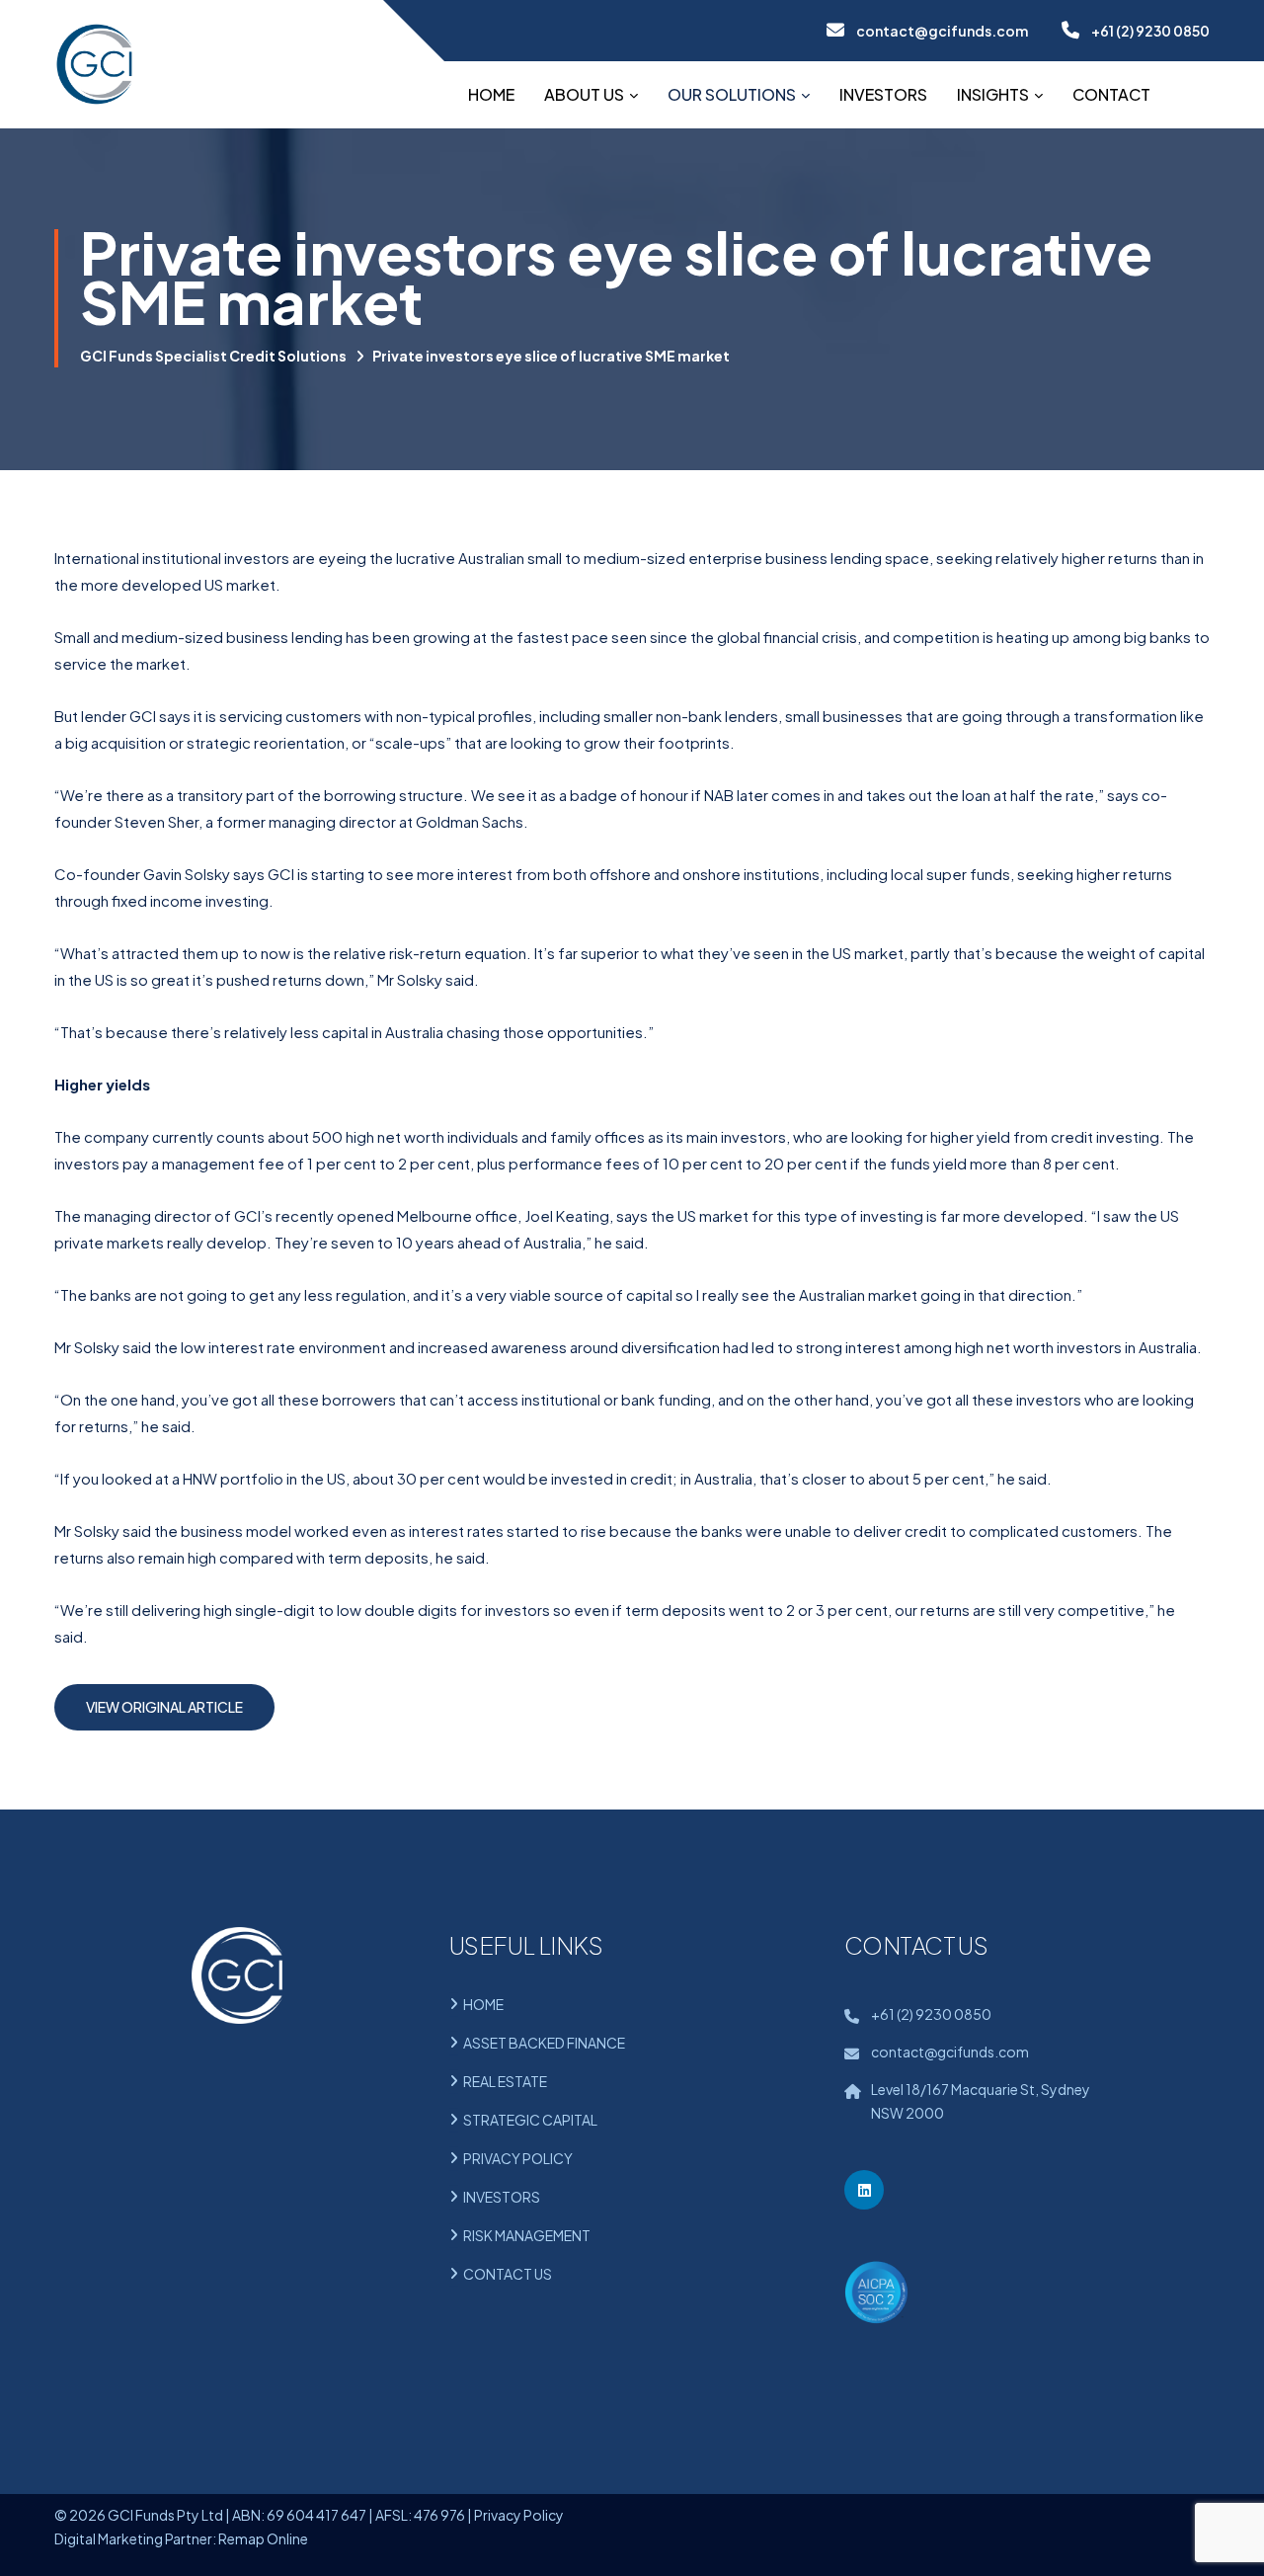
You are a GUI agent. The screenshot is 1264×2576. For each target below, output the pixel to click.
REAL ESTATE (505, 2081)
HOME (491, 94)
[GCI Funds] (94, 64)
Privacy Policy (519, 2515)
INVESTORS (883, 94)
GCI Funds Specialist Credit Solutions (213, 356)
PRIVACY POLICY (518, 2158)
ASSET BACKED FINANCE (544, 2043)
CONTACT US (508, 2274)
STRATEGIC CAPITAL (530, 2120)
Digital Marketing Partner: (135, 2538)
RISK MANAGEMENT (527, 2235)
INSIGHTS (993, 94)
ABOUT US (584, 94)
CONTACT (1111, 94)
